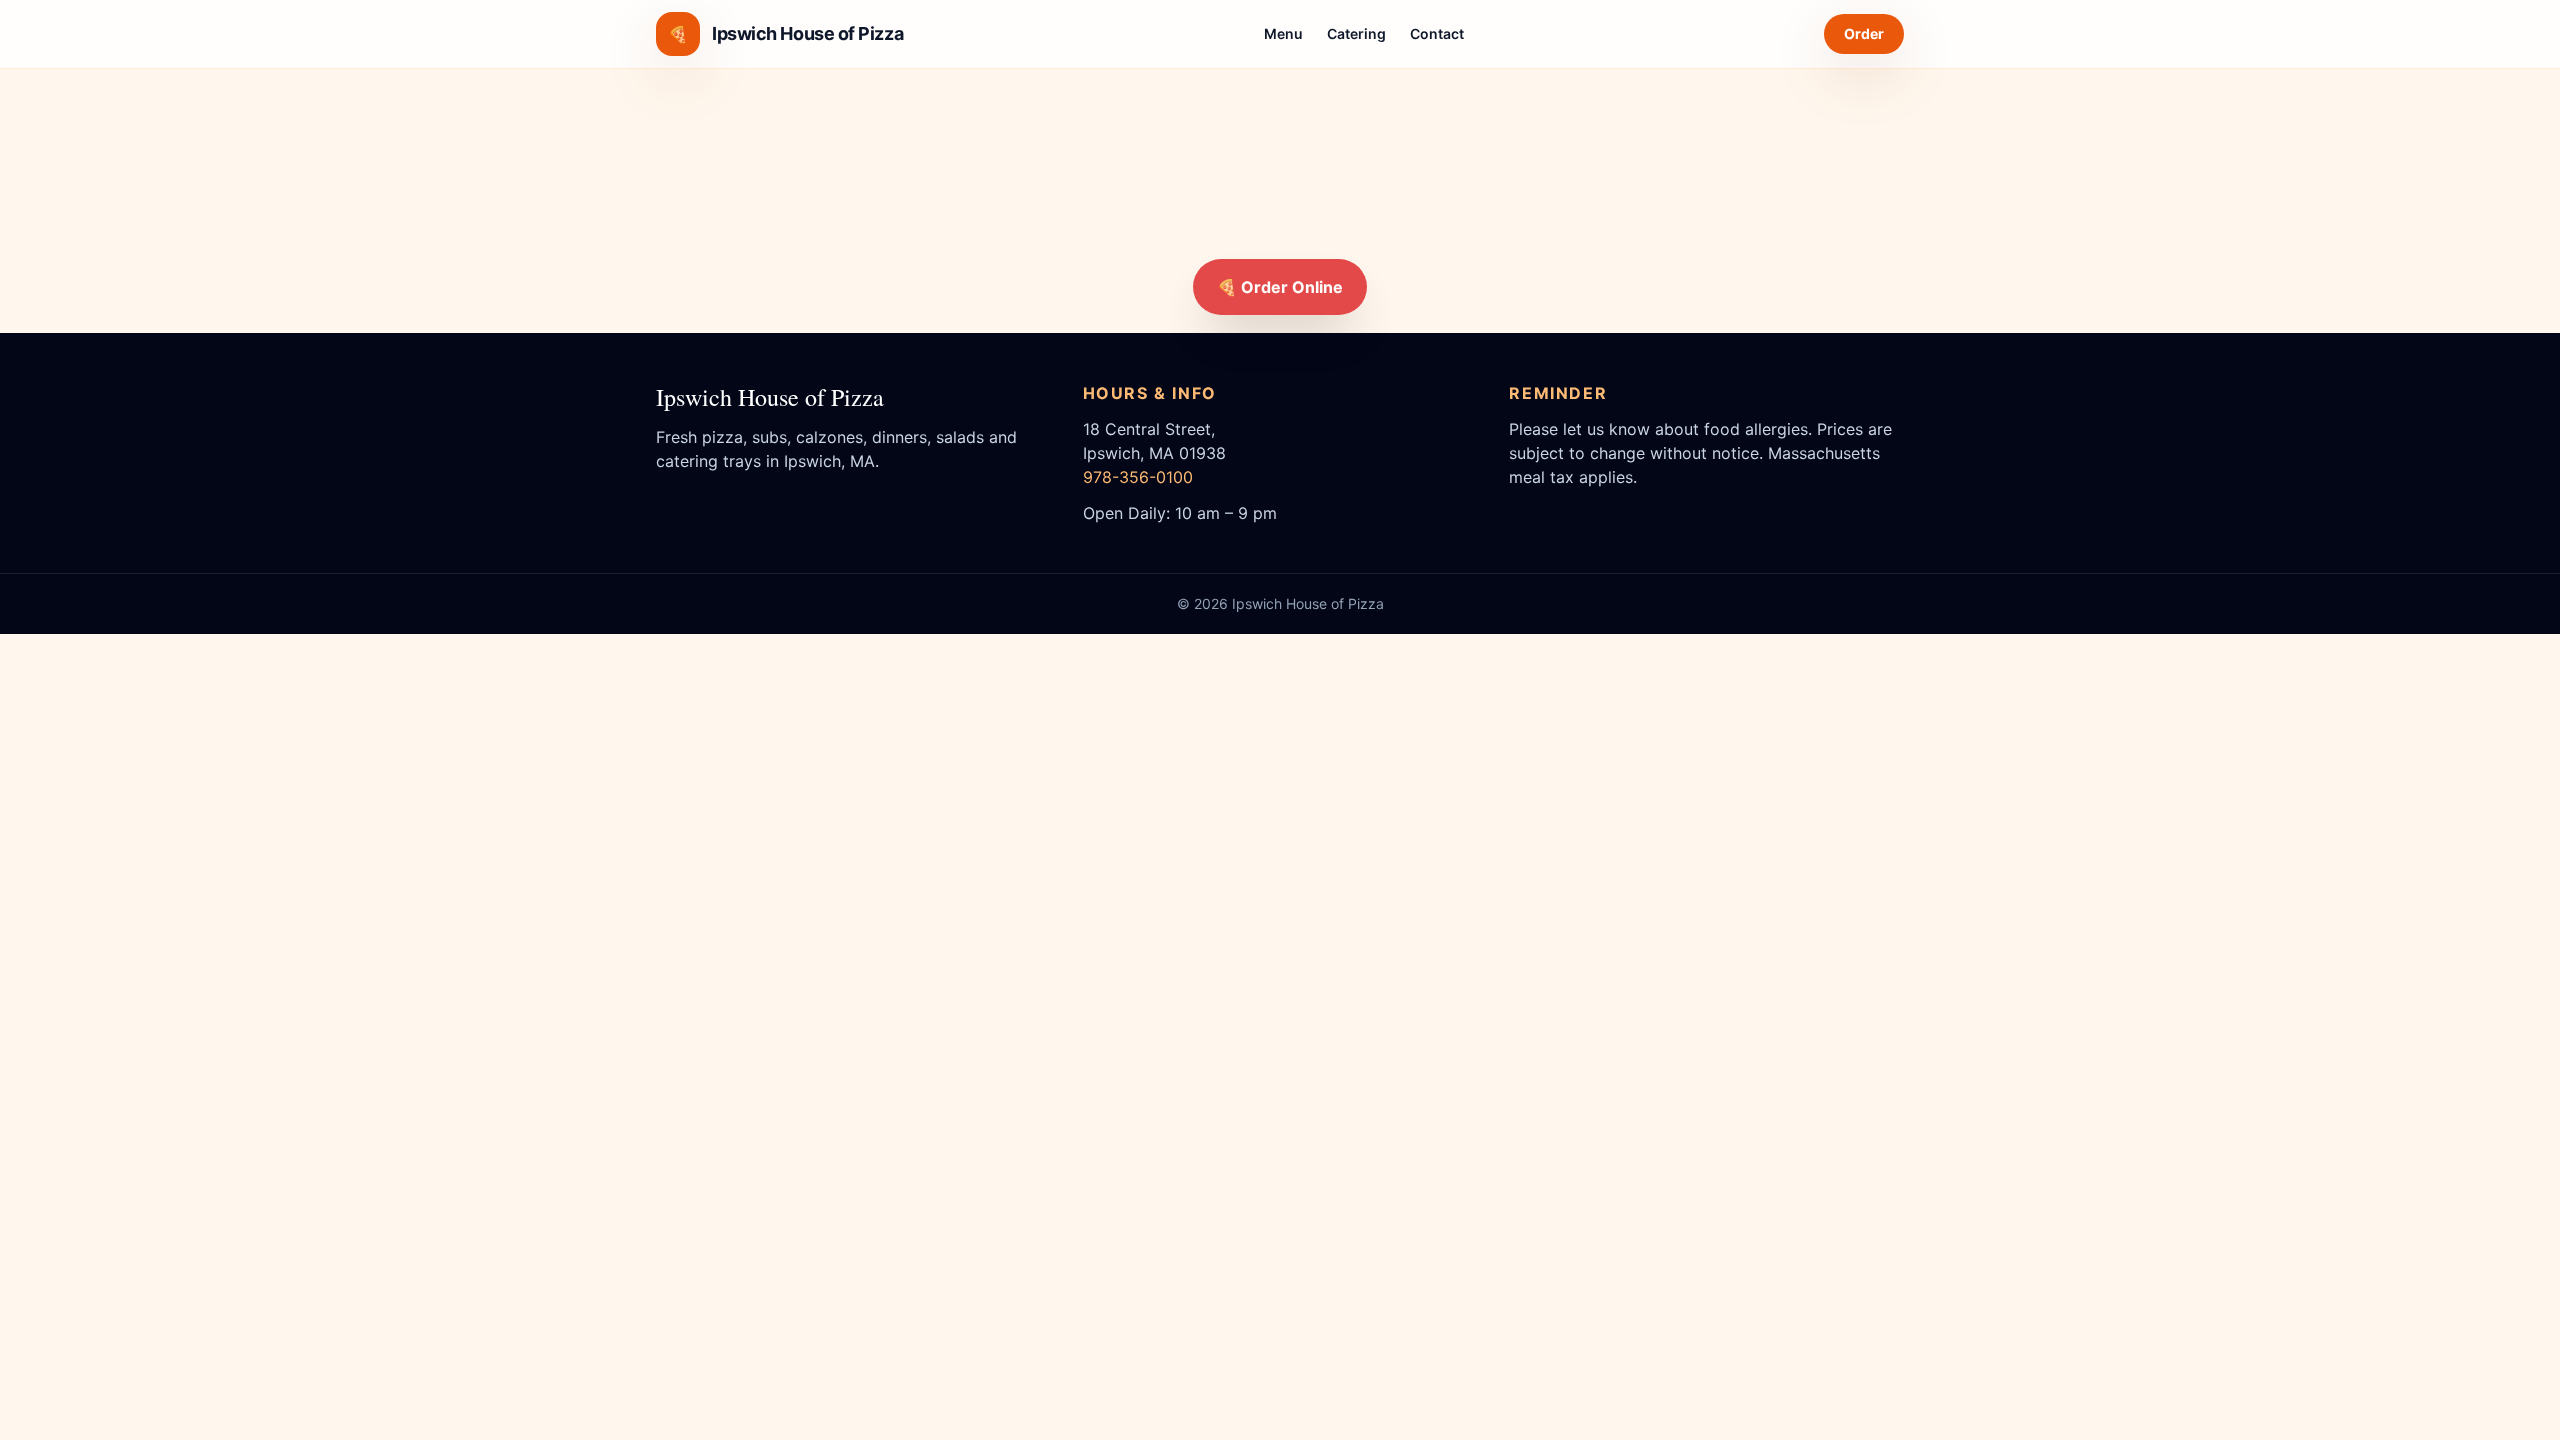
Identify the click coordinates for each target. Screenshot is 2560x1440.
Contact (1437, 33)
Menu (1283, 33)
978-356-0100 (1138, 477)
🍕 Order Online (1280, 287)
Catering (1356, 33)
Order (1864, 33)
